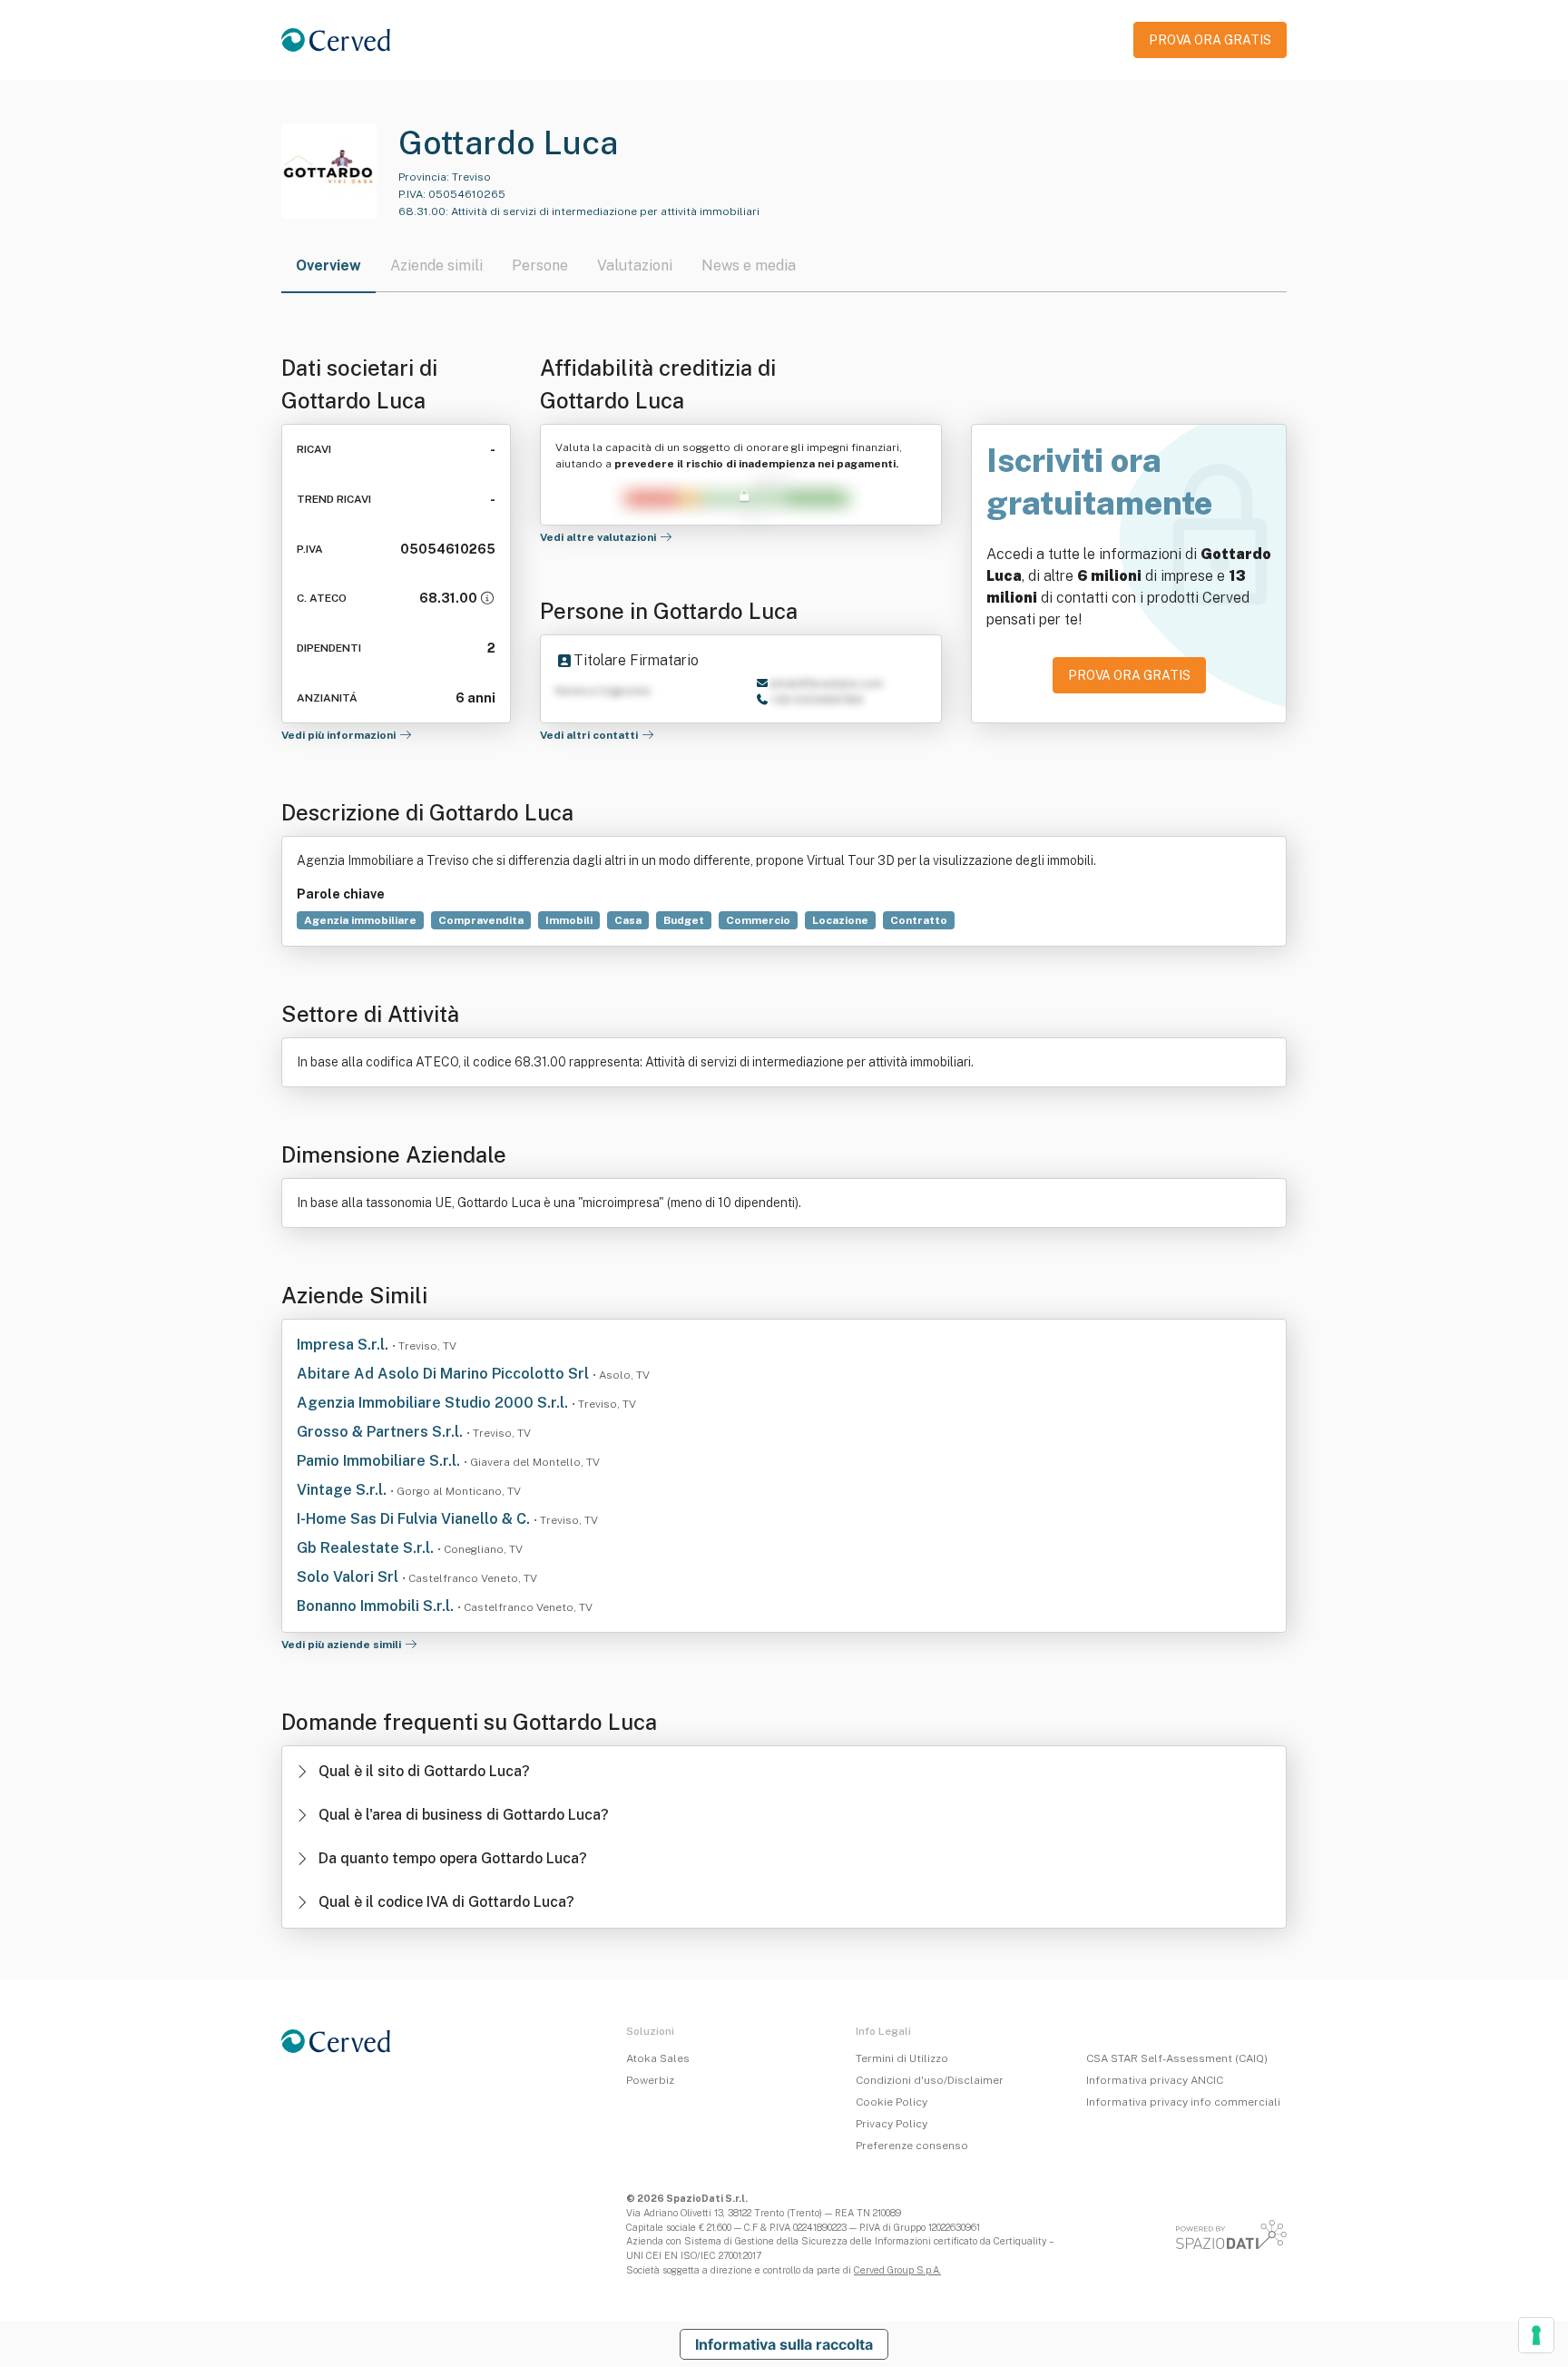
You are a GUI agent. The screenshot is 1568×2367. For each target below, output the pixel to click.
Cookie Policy (892, 2102)
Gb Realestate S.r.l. (367, 1548)
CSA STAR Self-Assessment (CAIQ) (1177, 2058)
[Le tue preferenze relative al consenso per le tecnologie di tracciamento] (1536, 2335)
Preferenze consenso (912, 2146)
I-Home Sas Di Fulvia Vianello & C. (415, 1519)
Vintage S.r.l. (343, 1490)
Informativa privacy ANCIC (1155, 2080)
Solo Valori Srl (349, 1577)
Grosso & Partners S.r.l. (382, 1432)
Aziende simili (436, 265)
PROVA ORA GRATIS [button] (1210, 40)
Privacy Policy (892, 2124)
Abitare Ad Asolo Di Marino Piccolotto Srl (445, 1374)
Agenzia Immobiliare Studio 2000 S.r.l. (434, 1403)
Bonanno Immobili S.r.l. (377, 1606)
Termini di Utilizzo (902, 2058)
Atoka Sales (658, 2058)
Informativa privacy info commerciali (1183, 2102)
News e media (749, 265)
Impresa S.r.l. (344, 1345)
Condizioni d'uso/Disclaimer (930, 2080)
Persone (540, 265)
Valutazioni (635, 265)
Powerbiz (650, 2080)
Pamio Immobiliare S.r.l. (380, 1461)
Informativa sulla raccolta (784, 2344)
